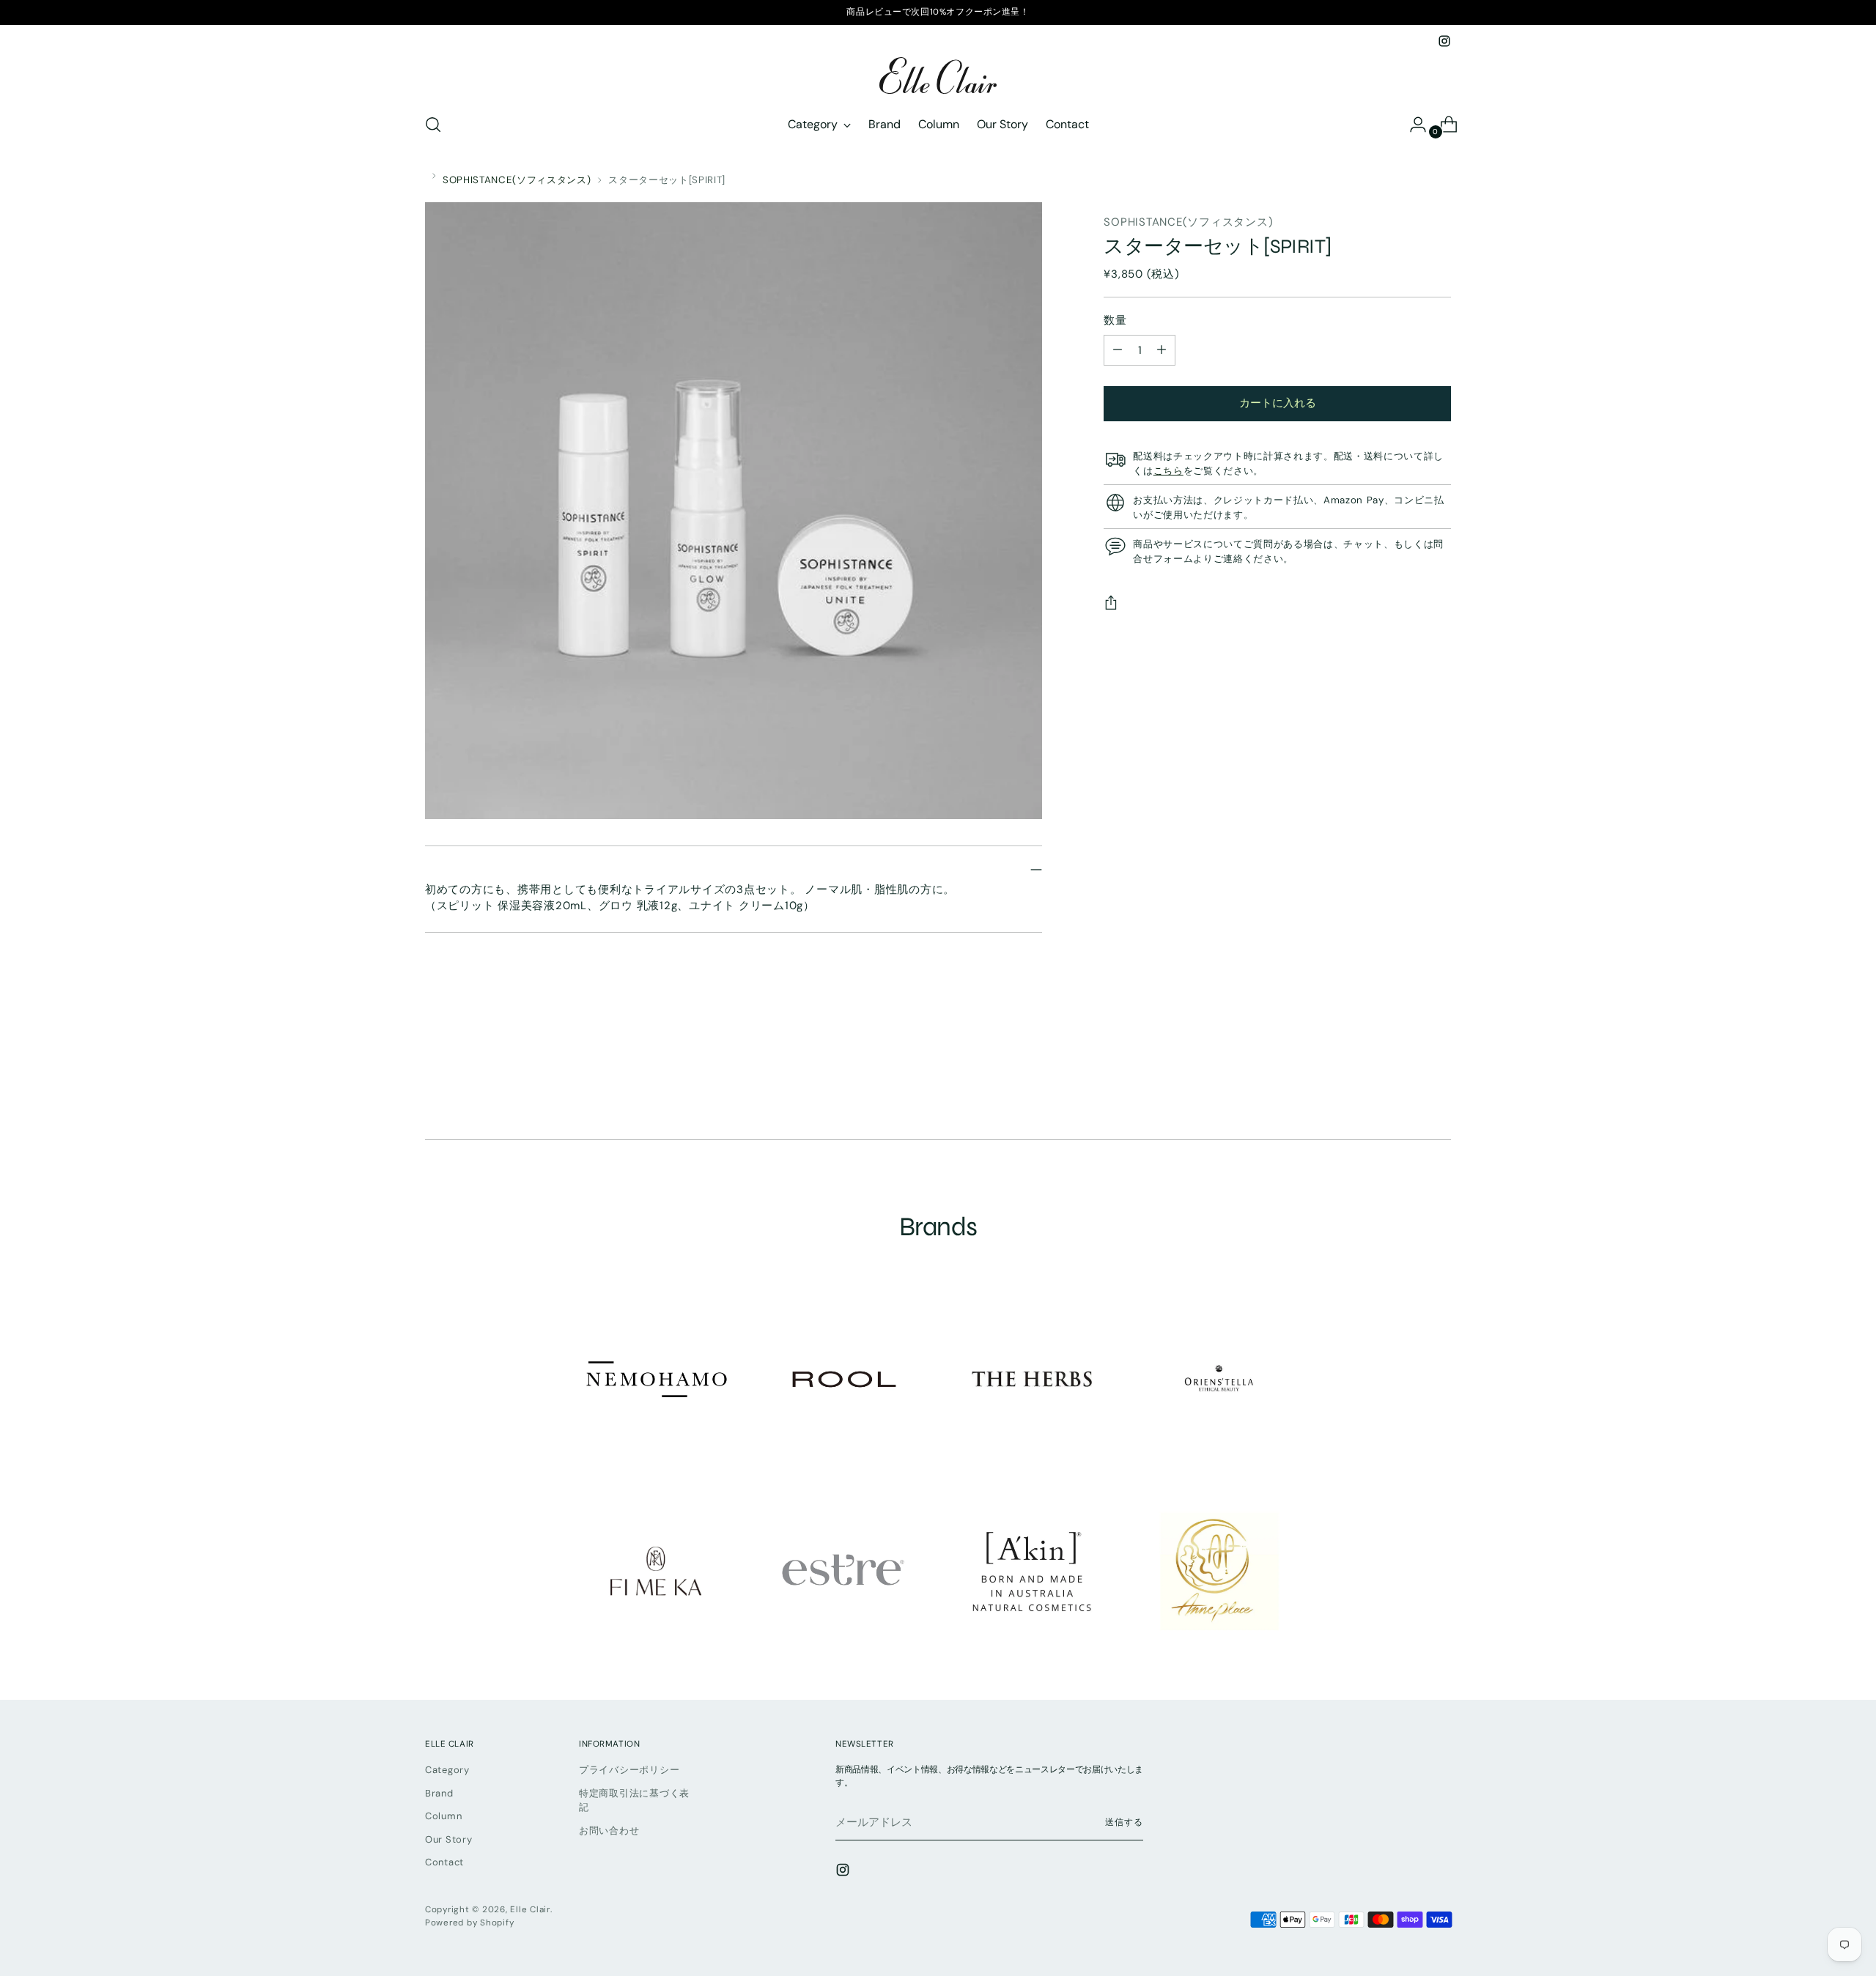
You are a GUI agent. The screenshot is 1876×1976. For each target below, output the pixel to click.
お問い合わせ (609, 1831)
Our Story (449, 1839)
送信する (1124, 1822)
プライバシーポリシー (629, 1770)
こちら (1168, 471)
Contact (444, 1862)
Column (444, 1816)
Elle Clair (530, 1909)
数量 (1115, 320)
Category (447, 1770)
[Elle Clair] (938, 75)
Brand (439, 1793)
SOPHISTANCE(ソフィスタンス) (517, 180)
